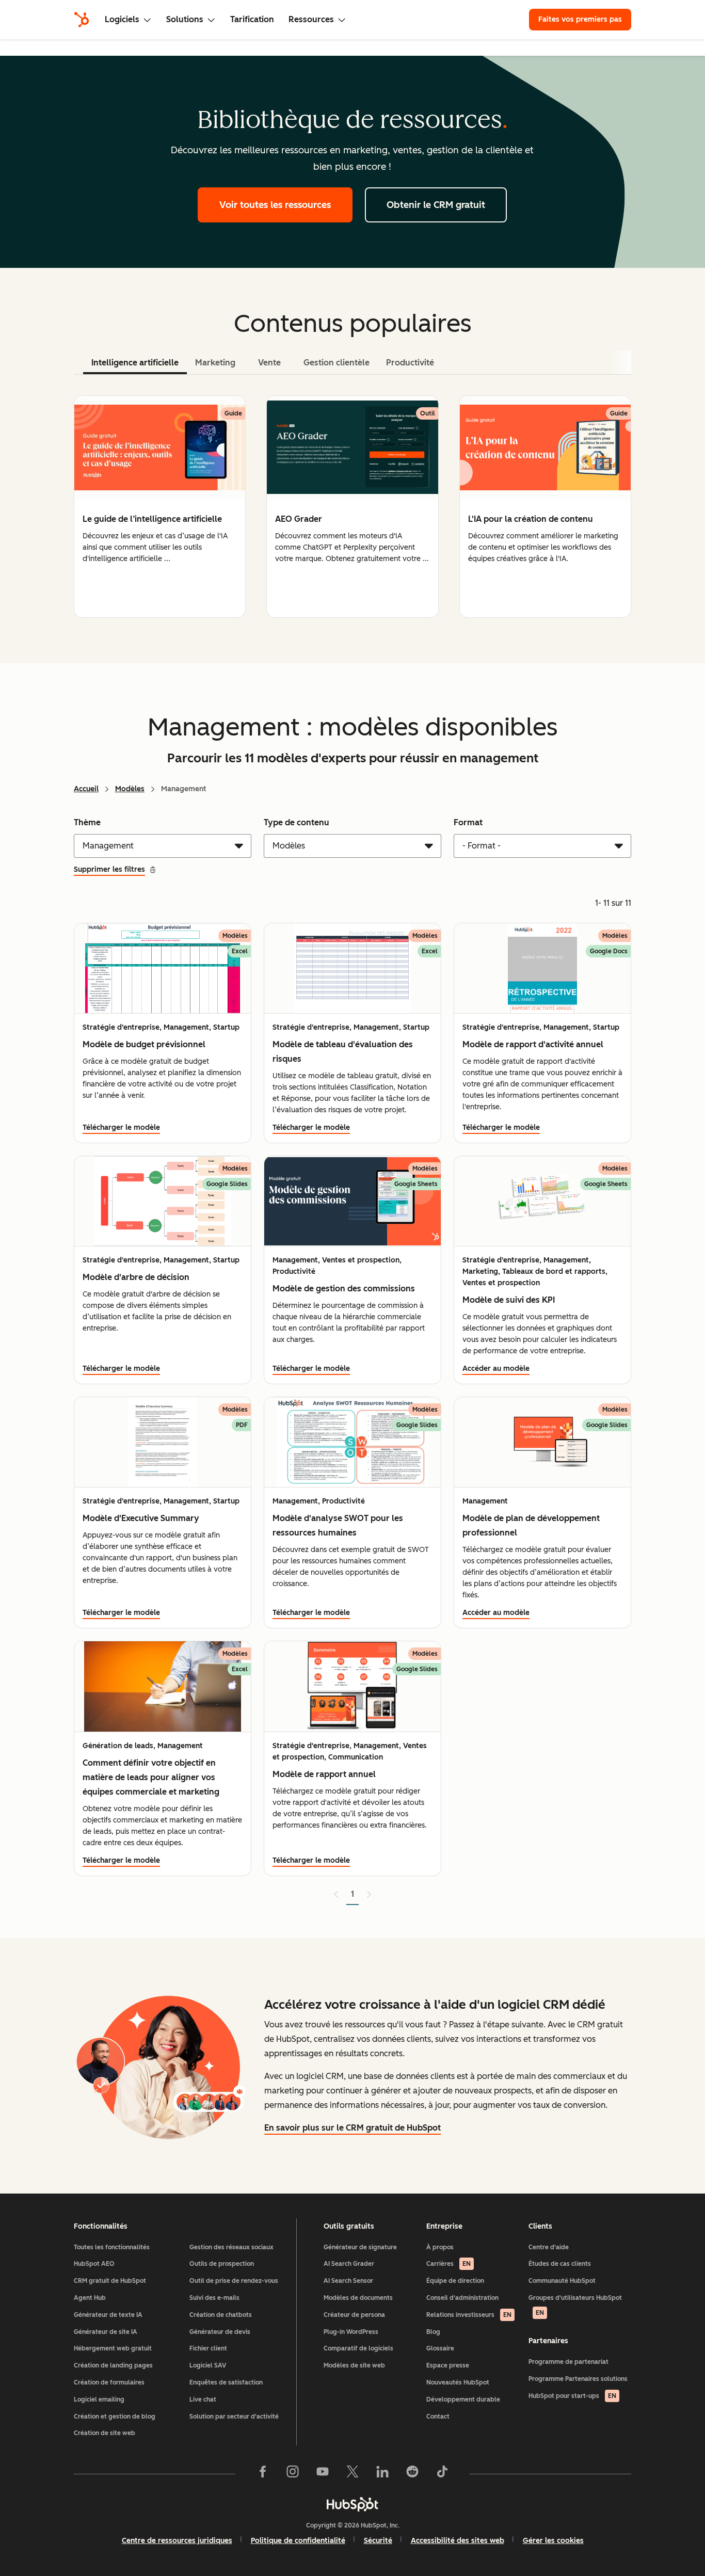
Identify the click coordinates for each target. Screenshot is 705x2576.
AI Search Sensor (348, 2281)
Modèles (130, 789)
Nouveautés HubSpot (458, 2382)
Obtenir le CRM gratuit (436, 205)
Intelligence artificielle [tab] (135, 363)
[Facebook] (263, 2474)
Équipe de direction (455, 2281)
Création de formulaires (109, 2382)
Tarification (252, 19)
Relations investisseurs (469, 2315)
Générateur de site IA (106, 2332)
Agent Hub (90, 2298)
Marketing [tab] (215, 363)
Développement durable (463, 2399)
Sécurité (378, 2541)
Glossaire (440, 2348)
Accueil (86, 789)
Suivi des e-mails (214, 2298)
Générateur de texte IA (108, 2315)
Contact (438, 2417)
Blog (433, 2332)
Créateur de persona (354, 2315)
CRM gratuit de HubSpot (110, 2281)
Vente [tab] (269, 363)
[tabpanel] (352, 507)
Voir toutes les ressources (275, 205)
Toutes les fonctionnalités (112, 2247)
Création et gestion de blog (115, 2417)
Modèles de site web (354, 2365)
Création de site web (105, 2433)
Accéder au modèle (496, 1369)
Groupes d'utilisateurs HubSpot (575, 2305)
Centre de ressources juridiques (177, 2541)
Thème (87, 822)
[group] (160, 507)
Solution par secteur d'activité (234, 2417)
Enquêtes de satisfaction (226, 2382)
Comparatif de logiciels (358, 2348)
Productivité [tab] (410, 363)
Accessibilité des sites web (458, 2541)
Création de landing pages (113, 2365)
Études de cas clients (560, 2264)
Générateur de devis (220, 2332)
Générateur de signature (360, 2247)
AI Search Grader (349, 2264)
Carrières (448, 2264)
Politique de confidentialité (298, 2541)
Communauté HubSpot (562, 2281)
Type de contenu (297, 822)
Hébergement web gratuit (113, 2348)
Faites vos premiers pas (580, 19)
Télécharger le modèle (121, 1127)
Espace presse (448, 2365)
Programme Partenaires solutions (578, 2379)
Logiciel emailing (99, 2399)
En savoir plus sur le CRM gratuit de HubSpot (352, 2128)
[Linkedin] (382, 2474)
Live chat (203, 2399)
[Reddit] (412, 2474)
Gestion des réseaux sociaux (231, 2247)
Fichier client (208, 2348)
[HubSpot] (82, 20)
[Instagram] (293, 2474)
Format (468, 822)
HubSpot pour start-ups (572, 2396)
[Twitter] (352, 2474)
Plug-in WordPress (351, 2332)
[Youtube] (323, 2474)
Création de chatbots (221, 2315)
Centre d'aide (549, 2247)
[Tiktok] (442, 2474)
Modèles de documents (358, 2298)
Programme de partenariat (568, 2362)
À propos (440, 2247)
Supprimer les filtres (109, 869)
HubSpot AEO (94, 2264)
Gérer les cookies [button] (553, 2541)
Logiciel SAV (208, 2365)
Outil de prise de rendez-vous (234, 2281)
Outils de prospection (222, 2264)
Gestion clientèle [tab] (337, 363)
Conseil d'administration (462, 2298)
